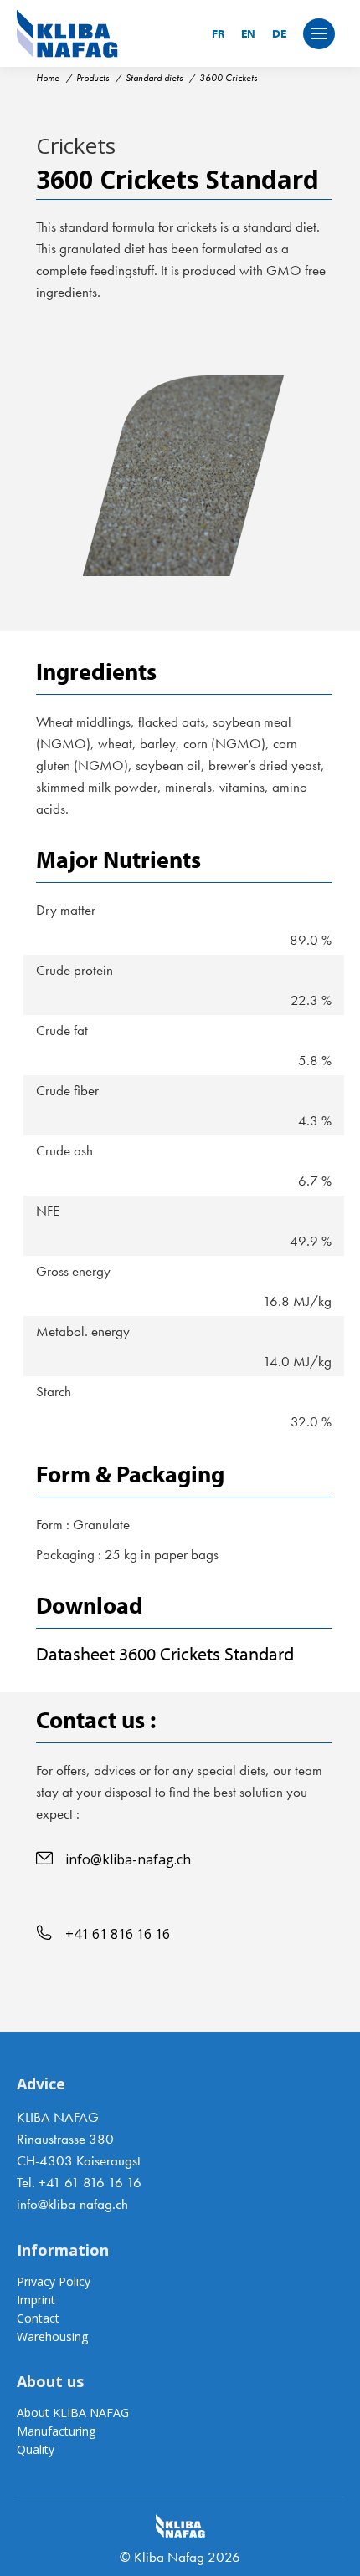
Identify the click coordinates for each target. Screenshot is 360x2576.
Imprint (36, 2300)
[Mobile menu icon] (319, 34)
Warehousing (52, 2336)
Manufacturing (56, 2431)
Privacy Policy (54, 2281)
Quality (36, 2449)
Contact (38, 2318)
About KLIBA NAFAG (73, 2413)
